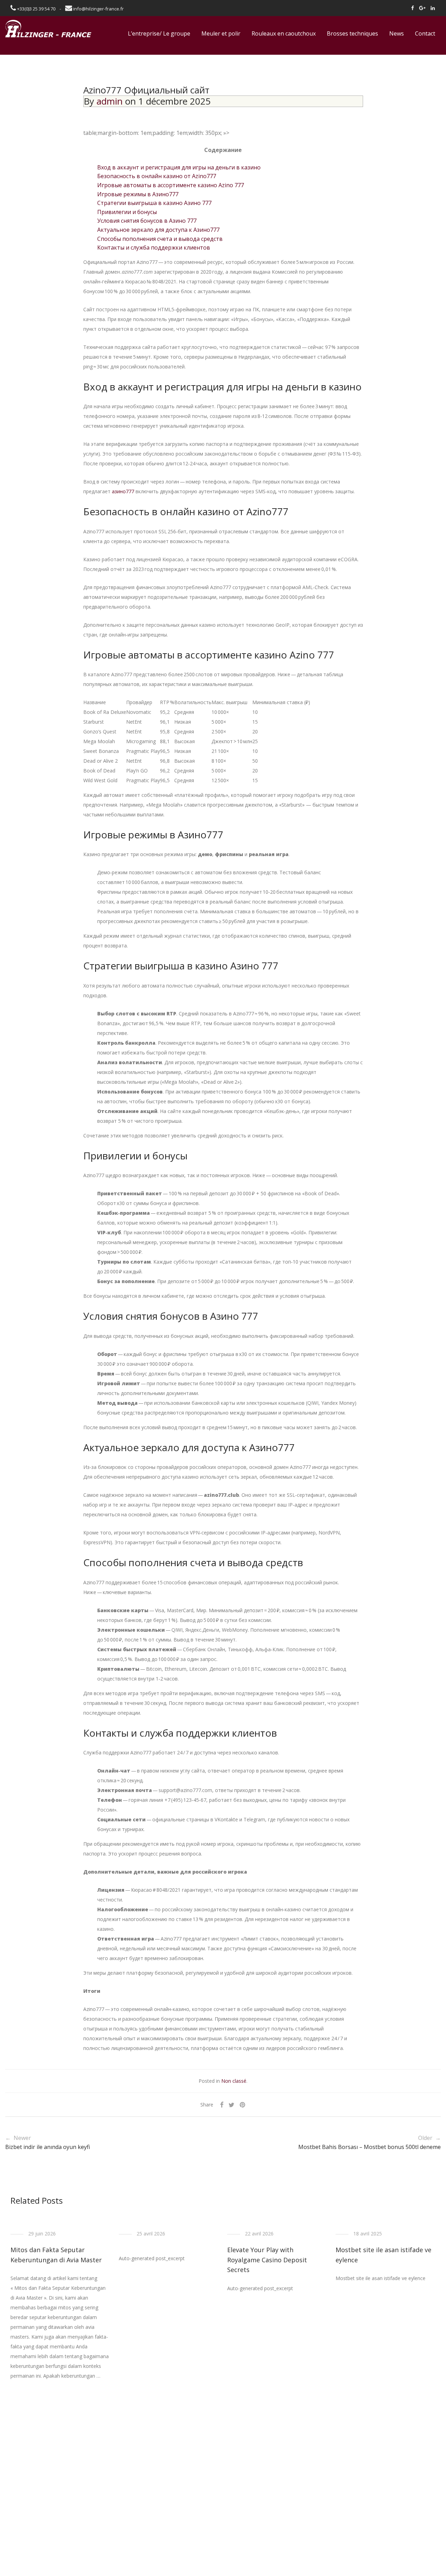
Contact (425, 33)
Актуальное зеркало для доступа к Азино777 (158, 230)
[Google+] (422, 8)
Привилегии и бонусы (127, 212)
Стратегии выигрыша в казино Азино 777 (154, 203)
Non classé (234, 2081)
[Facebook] (413, 8)
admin (110, 101)
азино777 (123, 491)
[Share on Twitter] (232, 2105)
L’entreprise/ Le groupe (159, 33)
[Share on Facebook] (222, 2105)
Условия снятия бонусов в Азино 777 (147, 221)
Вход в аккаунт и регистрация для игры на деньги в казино (179, 167)
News (397, 33)
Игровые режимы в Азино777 (138, 194)
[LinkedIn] (433, 8)
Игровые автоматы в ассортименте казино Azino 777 (171, 185)
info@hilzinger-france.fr (98, 9)
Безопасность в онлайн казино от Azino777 (157, 176)
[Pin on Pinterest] (243, 2105)
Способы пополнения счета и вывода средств (160, 239)
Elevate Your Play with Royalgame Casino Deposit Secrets (267, 2260)
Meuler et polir (221, 33)
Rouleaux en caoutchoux (284, 33)
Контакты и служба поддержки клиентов (154, 247)
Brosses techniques (352, 33)
